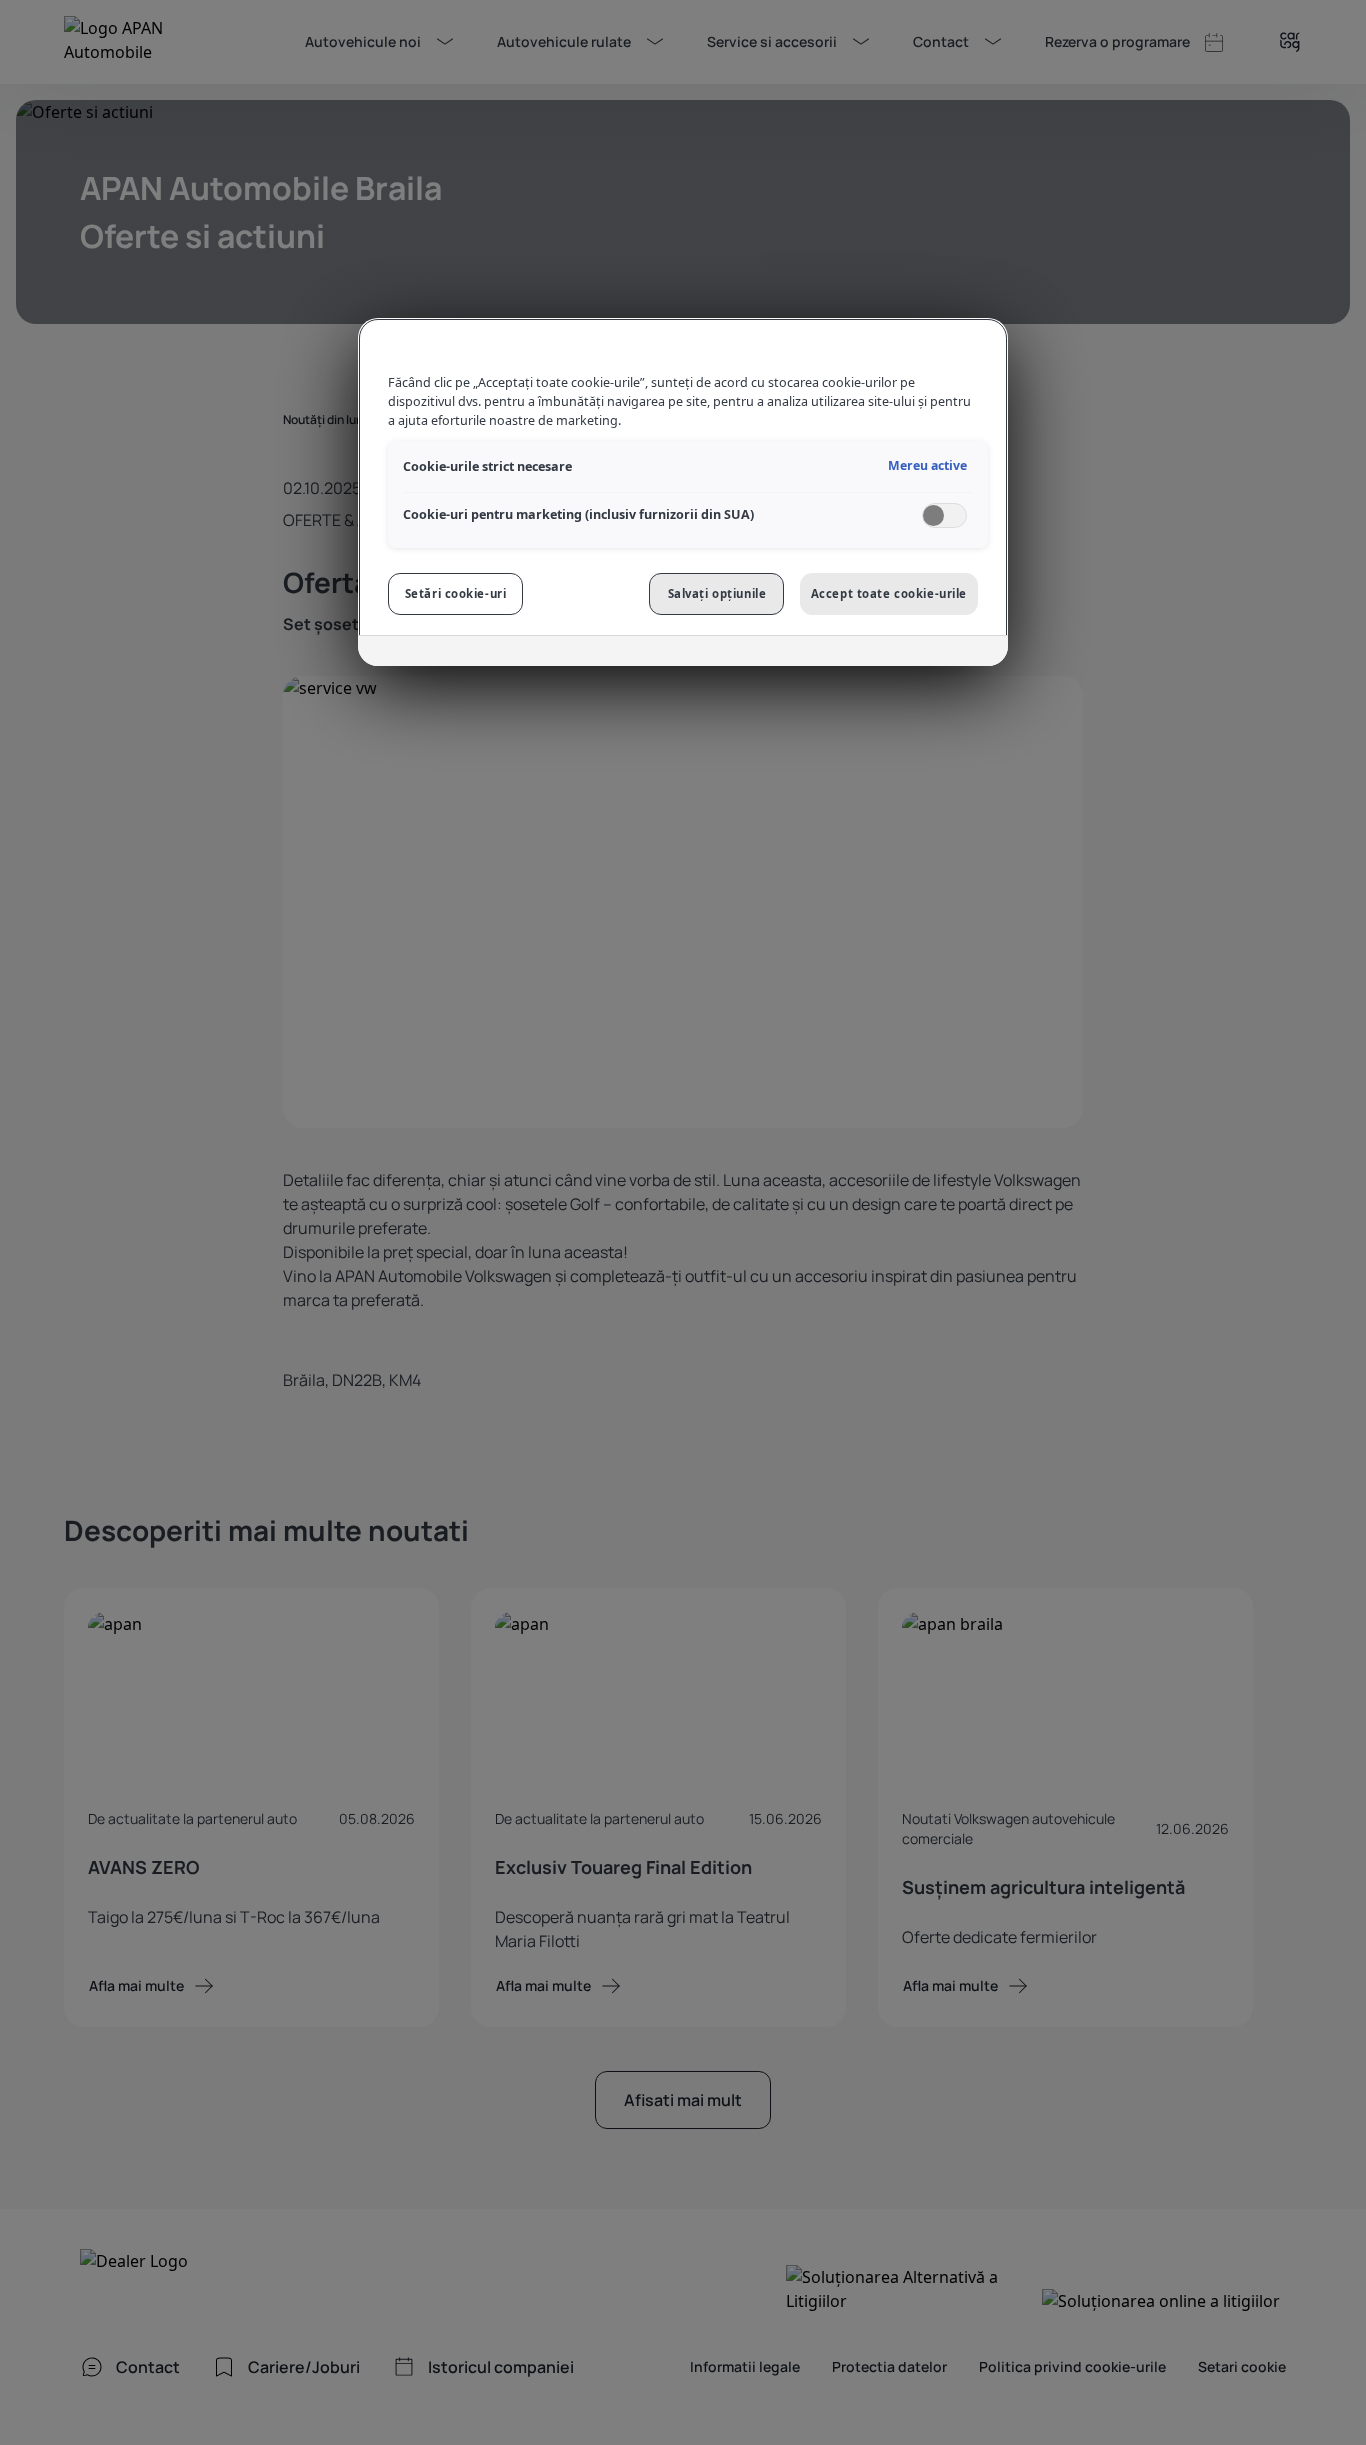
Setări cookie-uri (456, 593)
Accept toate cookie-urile (889, 593)
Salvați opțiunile (717, 593)
